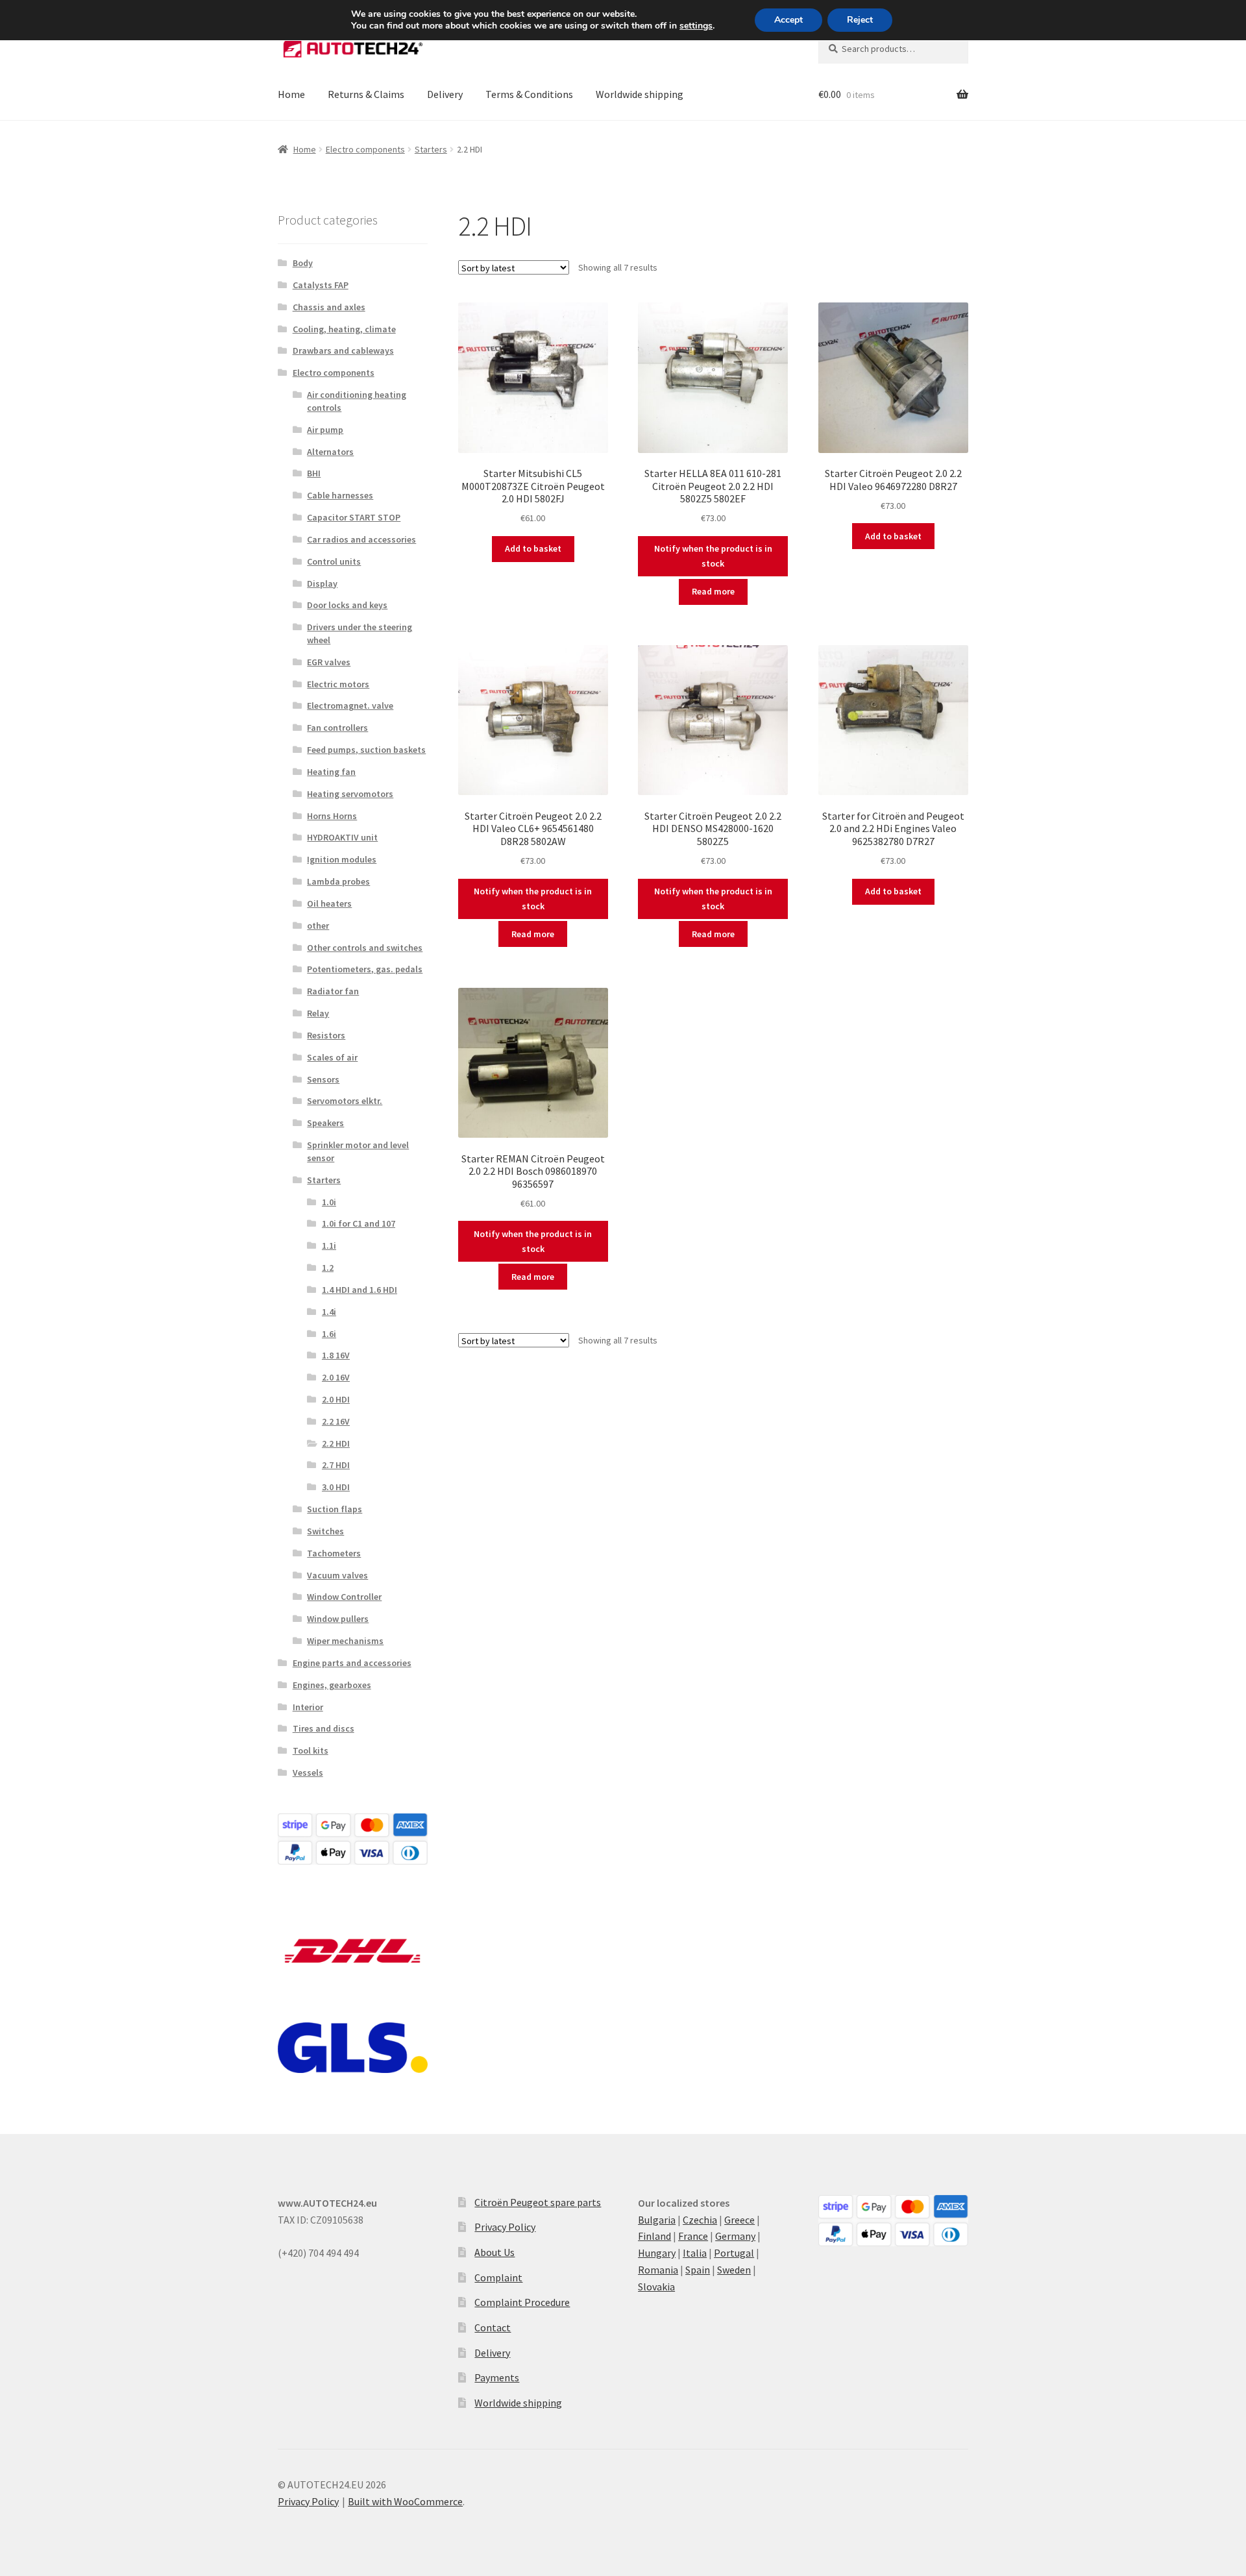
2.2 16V (336, 1421)
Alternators (330, 452)
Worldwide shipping (640, 94)
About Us (495, 2252)
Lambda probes (338, 881)
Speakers (325, 1123)
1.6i (329, 1334)
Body (303, 263)
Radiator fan (333, 991)
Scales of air (332, 1057)
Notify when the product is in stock (713, 556)
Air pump (325, 430)
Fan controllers (337, 728)
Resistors (326, 1035)
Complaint (498, 2277)
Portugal (734, 2253)
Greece (739, 2220)
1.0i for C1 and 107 (359, 1223)
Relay (318, 1013)
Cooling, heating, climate (344, 329)
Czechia (700, 2220)
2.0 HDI (336, 1399)
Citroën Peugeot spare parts (538, 2202)
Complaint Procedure (522, 2302)
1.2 (328, 1268)
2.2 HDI (336, 1443)
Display (322, 583)
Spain (698, 2270)
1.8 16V (336, 1355)
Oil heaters (329, 903)
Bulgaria (657, 2220)
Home (291, 94)
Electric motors (338, 684)
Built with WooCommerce (405, 2501)
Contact (493, 2327)
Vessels (308, 1773)
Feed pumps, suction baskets (366, 750)
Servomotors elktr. (345, 1101)
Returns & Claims (366, 94)
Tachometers (334, 1553)
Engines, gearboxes (332, 1685)
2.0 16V (336, 1377)
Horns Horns (332, 816)
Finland (654, 2236)
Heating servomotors (350, 794)
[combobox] (893, 49)
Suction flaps (335, 1509)
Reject (860, 20)
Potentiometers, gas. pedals (365, 969)
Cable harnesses (340, 495)
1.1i (329, 1245)
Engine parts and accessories (352, 1663)
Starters (431, 149)
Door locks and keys (347, 605)
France (693, 2236)
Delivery (445, 94)
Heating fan (331, 772)
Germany (735, 2236)
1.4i (329, 1312)
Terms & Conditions (529, 94)
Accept (788, 20)
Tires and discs (324, 1728)
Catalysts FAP (321, 285)
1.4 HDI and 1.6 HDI (360, 1290)
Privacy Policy (505, 2227)
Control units (334, 561)
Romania (658, 2270)
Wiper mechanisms (345, 1641)
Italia (695, 2253)
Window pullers (338, 1619)
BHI (314, 473)
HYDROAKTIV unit (342, 837)
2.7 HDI (336, 1465)
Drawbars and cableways (343, 350)
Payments (497, 2377)
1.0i (329, 1202)
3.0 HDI (336, 1487)
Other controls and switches (365, 948)
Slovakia (656, 2287)
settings (696, 26)
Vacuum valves (337, 1575)
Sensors (323, 1079)
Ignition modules (342, 859)
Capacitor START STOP (354, 517)
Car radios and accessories (361, 539)
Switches (325, 1531)
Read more (713, 591)
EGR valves (329, 662)
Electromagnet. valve (350, 705)
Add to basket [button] (533, 548)
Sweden (734, 2270)
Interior (308, 1707)
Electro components (365, 149)
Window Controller (344, 1597)
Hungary (657, 2253)
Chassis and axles (329, 307)
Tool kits (311, 1750)
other (318, 926)
